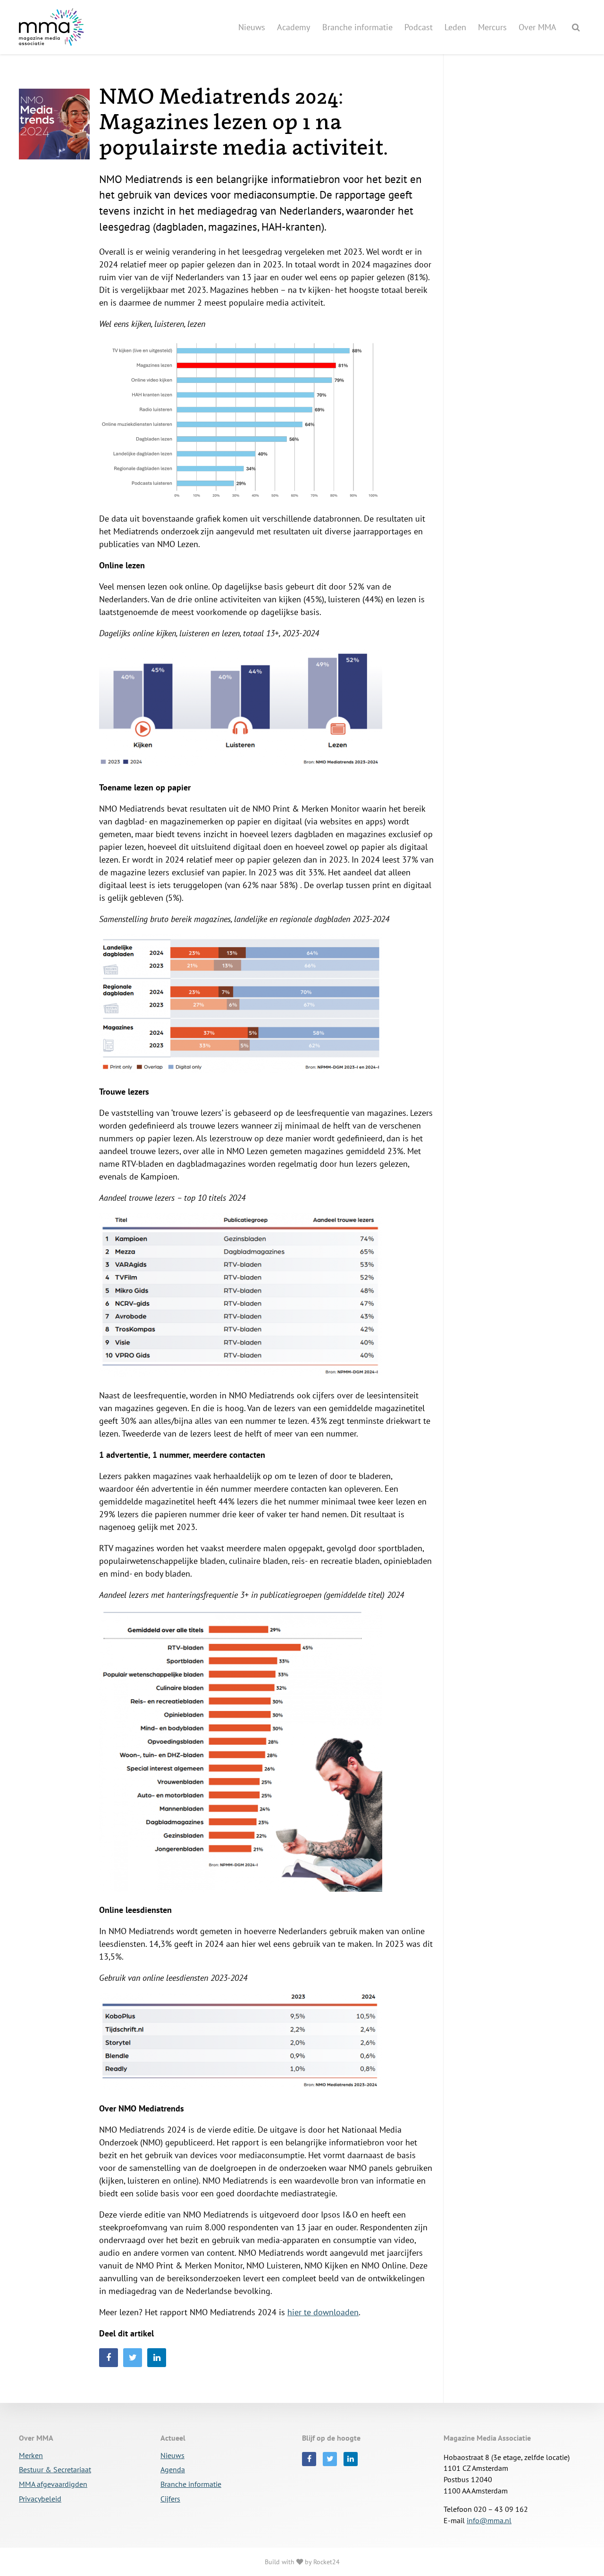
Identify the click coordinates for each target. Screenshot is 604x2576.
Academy (294, 27)
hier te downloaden (323, 2312)
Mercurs (492, 27)
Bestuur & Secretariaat (55, 2470)
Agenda (173, 2470)
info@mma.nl (489, 2520)
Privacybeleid (40, 2499)
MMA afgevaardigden (53, 2485)
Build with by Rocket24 (302, 2562)
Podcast (419, 27)
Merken (31, 2456)
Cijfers (170, 2499)
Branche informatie (357, 27)
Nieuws (252, 27)
